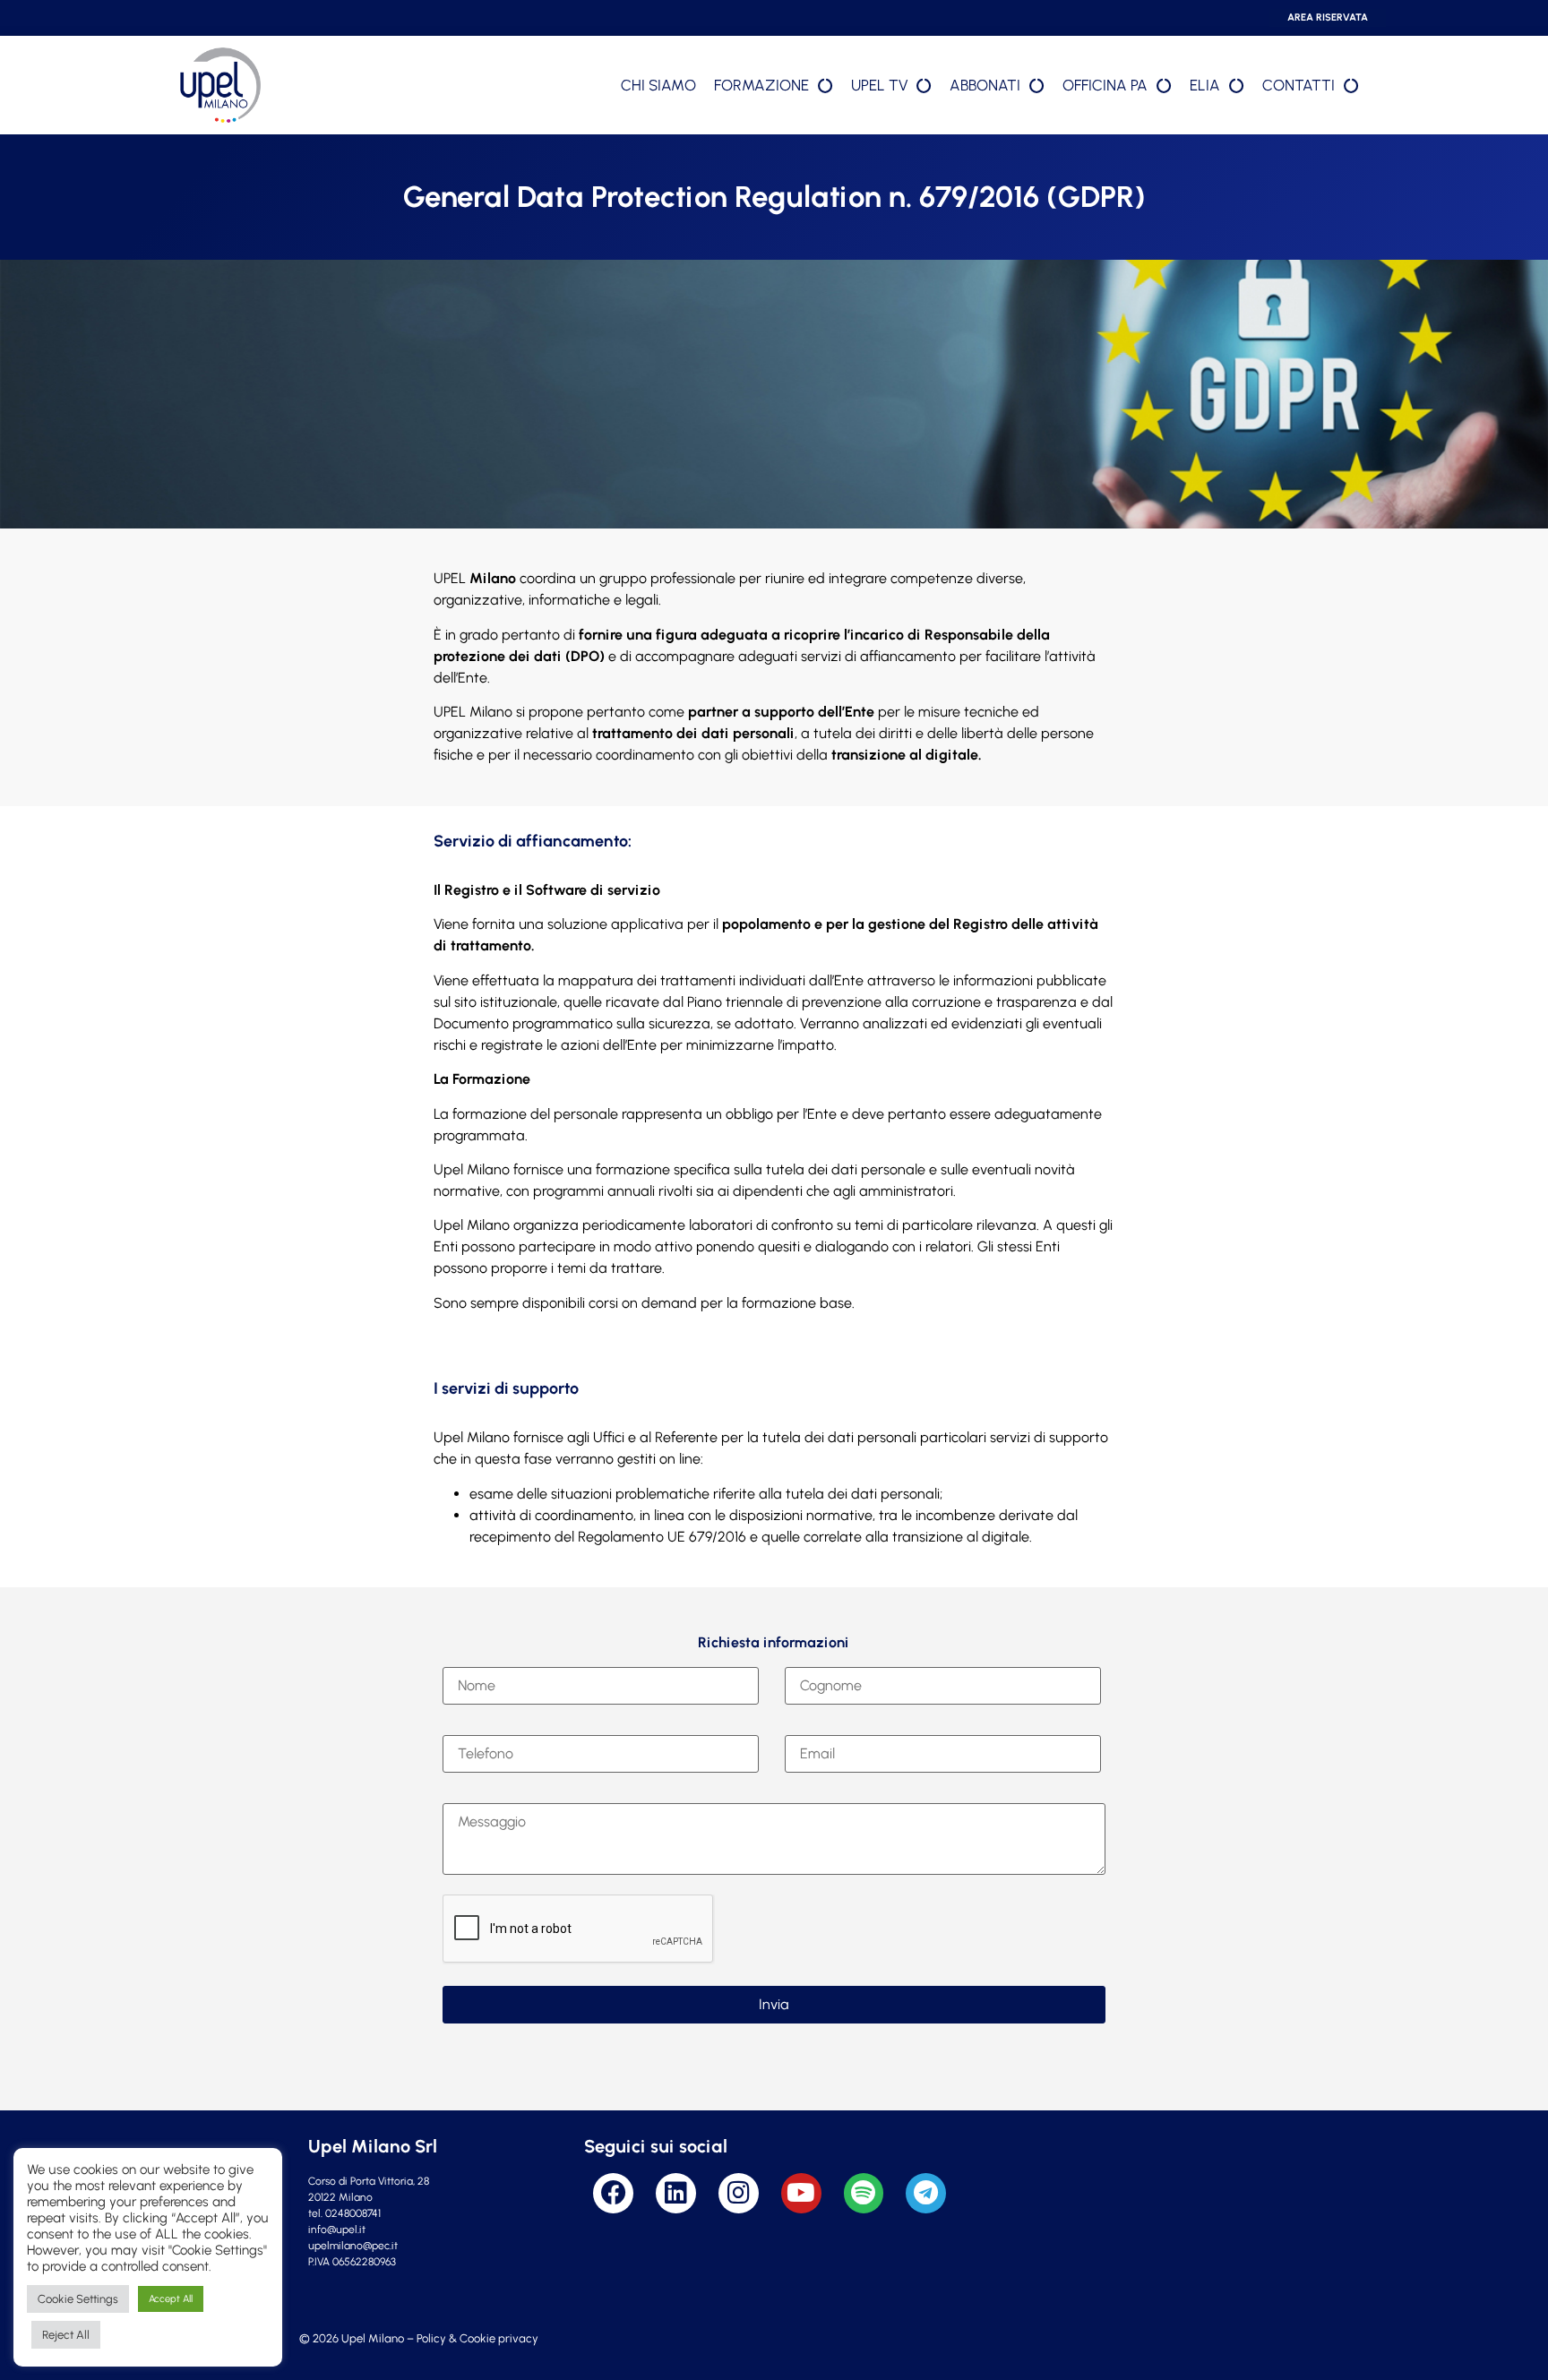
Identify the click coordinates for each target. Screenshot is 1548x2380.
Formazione (761, 85)
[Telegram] (926, 2193)
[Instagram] (739, 2193)
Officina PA (1105, 85)
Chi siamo (658, 85)
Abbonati (985, 85)
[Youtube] (801, 2193)
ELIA (1205, 85)
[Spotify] (864, 2193)
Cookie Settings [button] (78, 2299)
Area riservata (1328, 17)
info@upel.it (337, 2230)
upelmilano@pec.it (353, 2246)
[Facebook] (613, 2193)
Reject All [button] (66, 2335)
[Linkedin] (676, 2193)
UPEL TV (879, 85)
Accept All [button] (171, 2299)
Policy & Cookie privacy (477, 2338)
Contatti (1299, 85)
